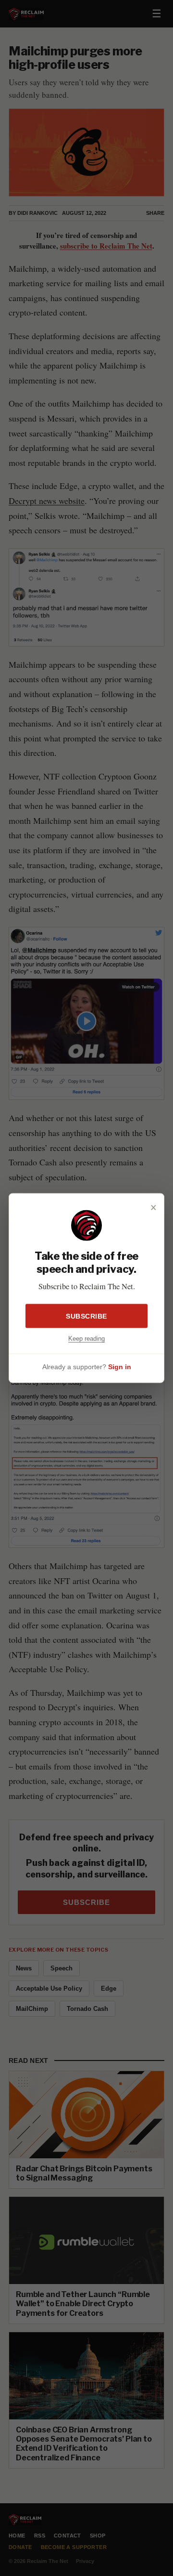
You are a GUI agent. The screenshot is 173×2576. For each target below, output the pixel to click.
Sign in (120, 1367)
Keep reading (86, 1338)
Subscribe (86, 1316)
